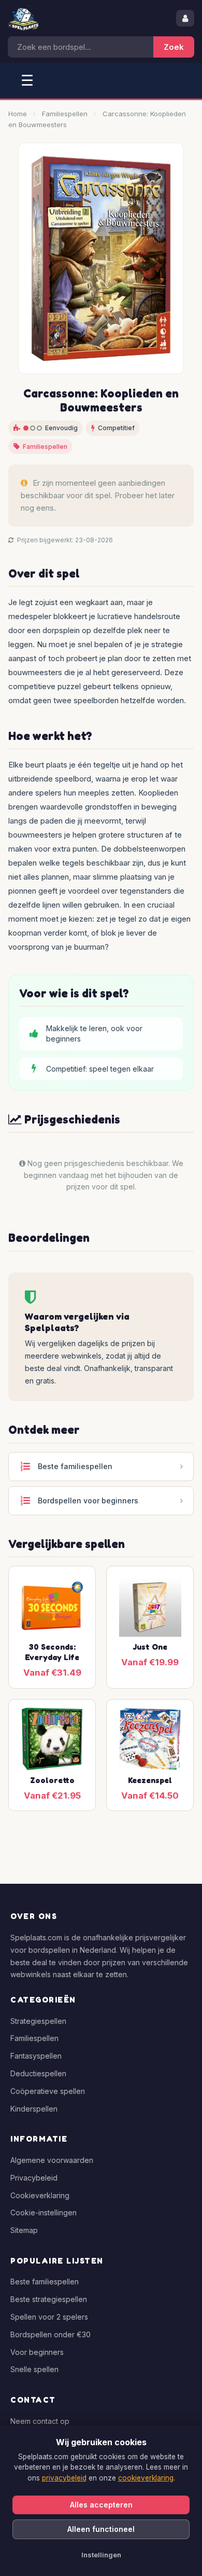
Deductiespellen (38, 2073)
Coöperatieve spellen (48, 2091)
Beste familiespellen (45, 2282)
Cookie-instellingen (44, 2212)
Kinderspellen (34, 2109)
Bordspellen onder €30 (51, 2334)
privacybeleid (64, 2478)
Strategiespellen (38, 2021)
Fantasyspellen (36, 2056)
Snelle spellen (34, 2369)
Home (18, 114)
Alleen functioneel (101, 2529)
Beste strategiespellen (49, 2299)
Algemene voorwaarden (52, 2160)
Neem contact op (40, 2421)
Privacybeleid (34, 2178)
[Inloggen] (185, 18)
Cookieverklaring (40, 2195)
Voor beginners (37, 2352)
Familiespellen (65, 114)
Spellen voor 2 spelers (49, 2317)
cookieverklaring (146, 2478)
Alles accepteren (101, 2505)
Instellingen (101, 2555)
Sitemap (24, 2230)
